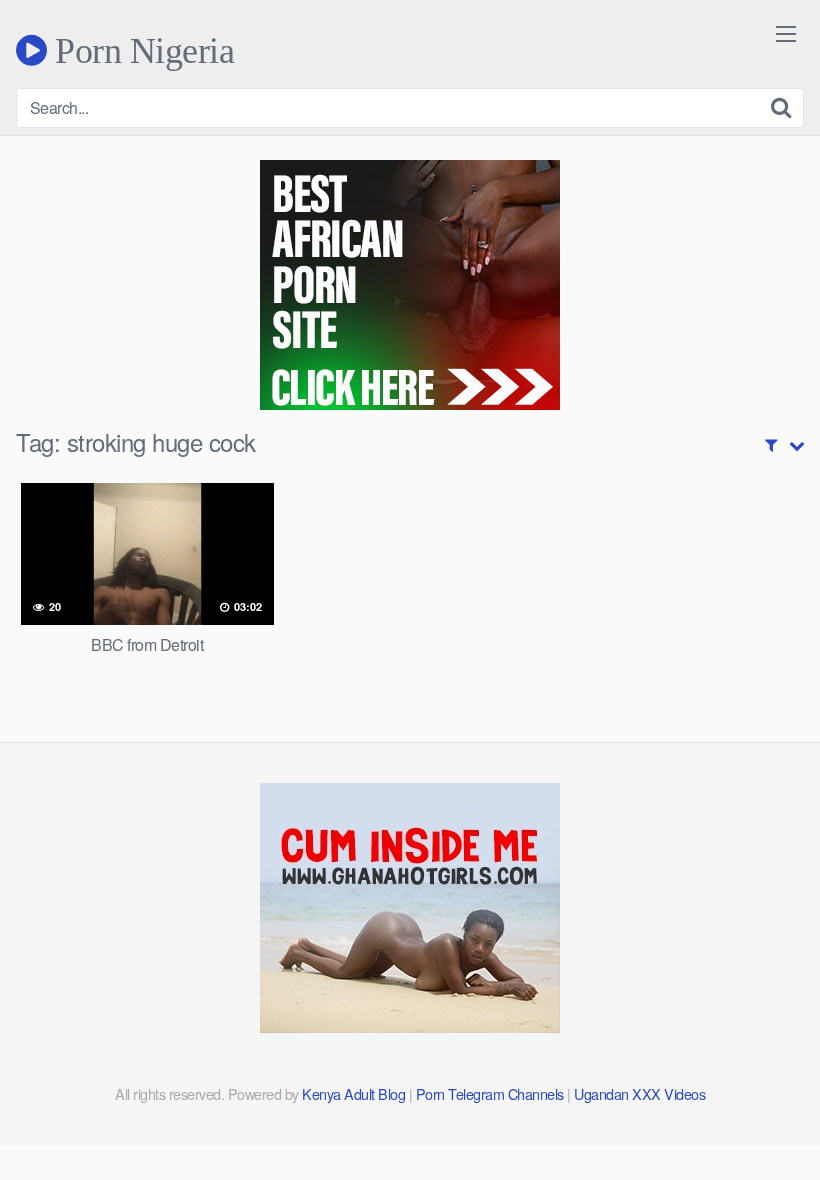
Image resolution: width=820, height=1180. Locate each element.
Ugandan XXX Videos (639, 1093)
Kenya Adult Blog (353, 1093)
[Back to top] (765, 1116)
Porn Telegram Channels (492, 1093)
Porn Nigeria (140, 50)
